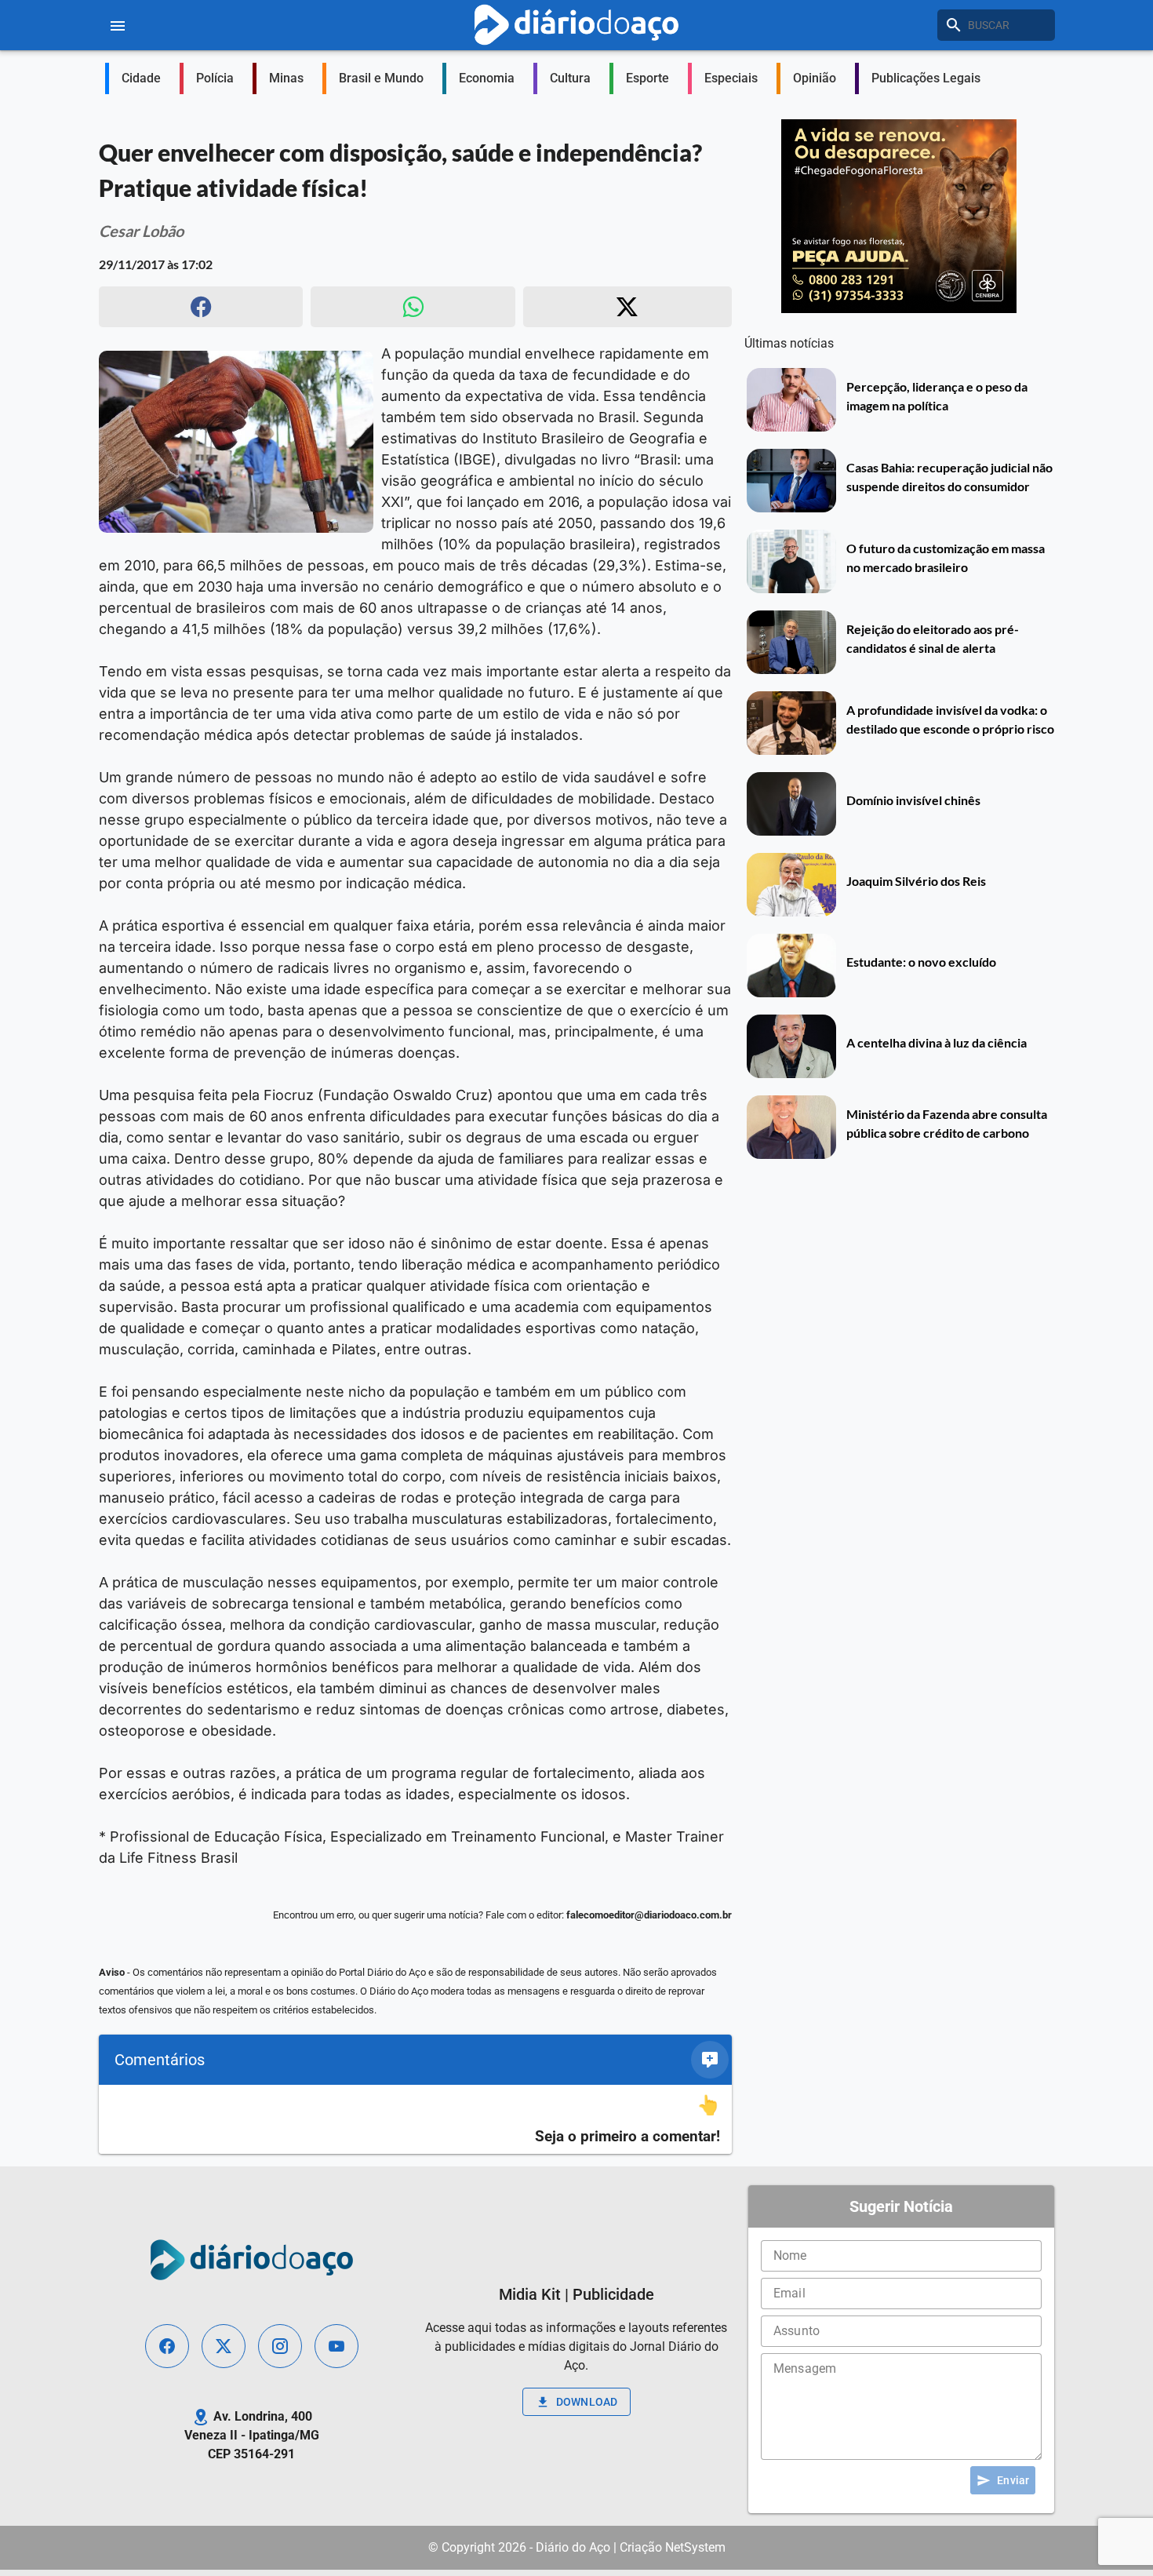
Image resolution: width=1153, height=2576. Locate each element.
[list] (415, 2120)
